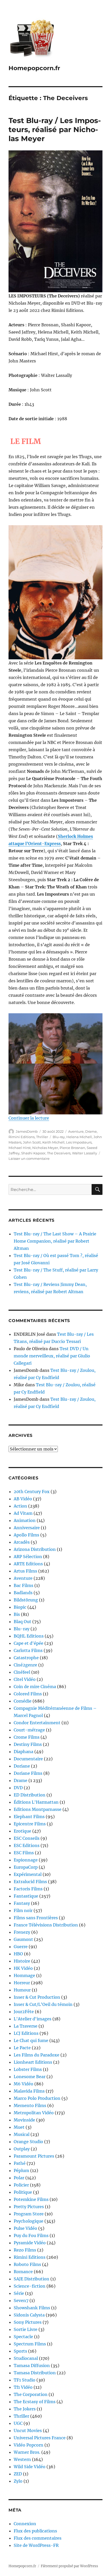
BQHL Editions (29, 1636)
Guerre (21, 1947)
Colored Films (28, 1694)
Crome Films (27, 1737)
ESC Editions (27, 1845)
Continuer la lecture (29, 1118)
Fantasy (22, 1903)
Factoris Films (28, 1889)
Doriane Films (28, 1773)
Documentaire (28, 1759)
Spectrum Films (30, 2344)
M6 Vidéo (23, 2084)
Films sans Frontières (36, 1918)
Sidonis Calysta (29, 2315)
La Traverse (26, 2026)
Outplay (22, 2149)
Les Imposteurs (79, 1142)
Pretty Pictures (29, 2207)
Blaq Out (22, 1622)
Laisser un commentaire (29, 1159)
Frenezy (22, 1932)
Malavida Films (29, 2091)
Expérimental (28, 1874)
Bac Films (23, 1585)
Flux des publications (35, 2531)
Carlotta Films (28, 1650)
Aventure (76, 1131)
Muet (19, 2127)
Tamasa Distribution (35, 2373)
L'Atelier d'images (33, 2019)
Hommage (24, 1975)
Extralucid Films (30, 1882)
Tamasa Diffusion (32, 2366)
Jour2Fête (24, 2012)
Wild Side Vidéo (30, 2467)
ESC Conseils (27, 1838)
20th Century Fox (32, 1492)
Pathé (20, 2163)
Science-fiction (30, 2286)
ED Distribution (30, 1795)
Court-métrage (29, 1730)
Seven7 (21, 2300)
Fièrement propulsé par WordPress (69, 2566)
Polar (19, 2178)
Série (19, 2293)
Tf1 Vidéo (23, 2387)
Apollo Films (26, 1535)
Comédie (23, 1701)
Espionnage (26, 1860)
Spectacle (23, 2337)
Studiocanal (26, 2358)
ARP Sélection (28, 1557)
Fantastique (26, 1896)
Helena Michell (79, 1137)
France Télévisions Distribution (46, 1925)
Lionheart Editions (33, 2062)
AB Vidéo (23, 1499)
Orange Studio (28, 2142)
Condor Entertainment (37, 1723)
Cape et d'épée (29, 1643)
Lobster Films (28, 2069)
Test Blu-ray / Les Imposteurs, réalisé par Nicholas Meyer (55, 129)
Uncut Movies (28, 2431)
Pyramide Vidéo (30, 2243)
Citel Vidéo (25, 1679)
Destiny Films (28, 1744)
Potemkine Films (31, 2199)
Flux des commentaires (38, 2538)
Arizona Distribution (35, 1549)
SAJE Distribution (31, 2279)
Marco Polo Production (37, 2098)
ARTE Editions (28, 1564)
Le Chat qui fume (31, 2040)
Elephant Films (29, 1817)
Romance (23, 2272)
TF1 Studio (25, 2380)
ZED (18, 2474)
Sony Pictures (28, 2322)
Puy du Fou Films (31, 2235)
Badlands (23, 1593)
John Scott (32, 1142)
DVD (18, 1788)
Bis (17, 1614)
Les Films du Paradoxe (37, 2055)
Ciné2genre (25, 1665)
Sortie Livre (26, 2329)
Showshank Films (32, 2308)
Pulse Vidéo (25, 2228)
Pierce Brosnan (72, 1148)
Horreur (22, 1983)
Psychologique (29, 2221)
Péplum (21, 2170)
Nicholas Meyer (45, 1148)
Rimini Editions (22, 1137)
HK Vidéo (23, 1968)
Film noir (23, 1910)
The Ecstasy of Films (35, 2402)
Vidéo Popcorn (29, 2445)
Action (20, 1506)
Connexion (25, 2524)
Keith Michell (53, 1142)
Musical (22, 2134)
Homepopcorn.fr (34, 68)
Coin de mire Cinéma (35, 1687)
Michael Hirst (20, 1148)
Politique (23, 2192)
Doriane (22, 1766)
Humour (22, 1990)
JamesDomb (27, 1131)
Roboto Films (27, 2264)
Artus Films (25, 1571)
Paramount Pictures (34, 2156)
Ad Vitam (23, 1513)
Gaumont (23, 1939)
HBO (18, 1954)
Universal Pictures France (40, 2438)
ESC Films (24, 1853)
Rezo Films (25, 2250)
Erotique (22, 1831)
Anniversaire (27, 1528)
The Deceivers (59, 1153)
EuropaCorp (26, 1867)
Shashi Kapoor (33, 1153)
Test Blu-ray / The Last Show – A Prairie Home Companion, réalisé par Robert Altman (55, 1241)
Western (22, 2459)
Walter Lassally (85, 1153)
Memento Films (30, 2105)
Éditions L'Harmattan (36, 1802)
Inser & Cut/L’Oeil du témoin (43, 2004)
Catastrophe (26, 1658)
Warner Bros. (27, 2452)
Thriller (42, 1137)
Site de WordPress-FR (36, 2545)
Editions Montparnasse (38, 1809)
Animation (25, 1520)
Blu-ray (59, 1137)
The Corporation (31, 2394)
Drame (91, 1131)
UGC (18, 2423)
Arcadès (22, 1542)
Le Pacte (22, 2048)
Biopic (20, 1607)
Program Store (29, 2214)
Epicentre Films (30, 1824)
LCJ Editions (26, 2033)
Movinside (24, 2120)
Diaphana (23, 1752)
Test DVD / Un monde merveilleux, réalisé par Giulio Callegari (52, 1356)
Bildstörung (26, 1600)
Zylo (18, 2481)
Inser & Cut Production (37, 1997)
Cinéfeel (22, 1672)
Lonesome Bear (30, 2077)
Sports (20, 2351)
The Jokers (25, 2409)
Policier (21, 2185)
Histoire (22, 1961)
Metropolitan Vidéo (34, 2113)
